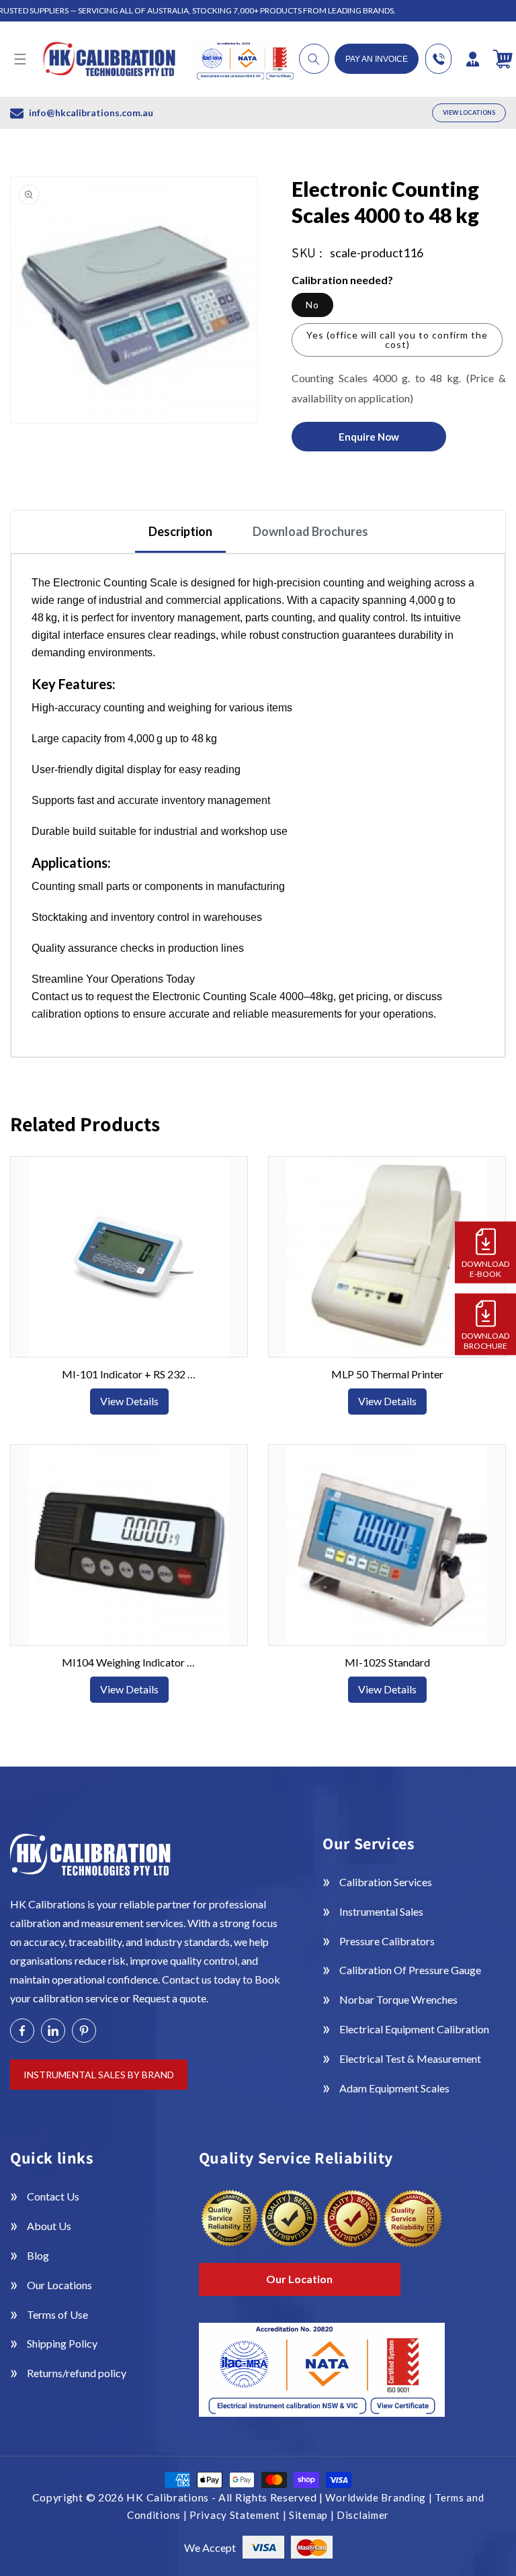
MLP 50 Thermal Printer (387, 1374)
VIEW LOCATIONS (469, 113)
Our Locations (59, 2285)
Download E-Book (485, 1268)
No (312, 305)
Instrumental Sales (381, 1911)
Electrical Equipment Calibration (414, 2029)
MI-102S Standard (387, 1662)
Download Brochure (485, 1340)
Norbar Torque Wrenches (398, 1999)
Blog (38, 2255)
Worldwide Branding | (380, 2497)
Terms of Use (57, 2314)
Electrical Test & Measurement (410, 2058)
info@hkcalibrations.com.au (91, 113)
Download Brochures (310, 531)
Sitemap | (313, 2515)
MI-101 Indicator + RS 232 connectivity (129, 1374)
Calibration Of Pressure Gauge (410, 1970)
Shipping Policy (62, 2343)
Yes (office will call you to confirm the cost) (397, 340)
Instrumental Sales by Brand (99, 2075)
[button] (20, 59)
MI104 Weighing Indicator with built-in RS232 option (129, 1662)
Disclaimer (363, 2515)
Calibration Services (386, 1882)
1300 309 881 (438, 59)
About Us (49, 2226)
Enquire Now (369, 437)
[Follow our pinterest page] (84, 2031)
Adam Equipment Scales (394, 2088)
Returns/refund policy (77, 2373)
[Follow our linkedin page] (53, 2031)
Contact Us (53, 2196)
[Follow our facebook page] (22, 2031)
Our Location (299, 2279)
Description (180, 531)
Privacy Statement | (239, 2515)
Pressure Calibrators (387, 1941)
